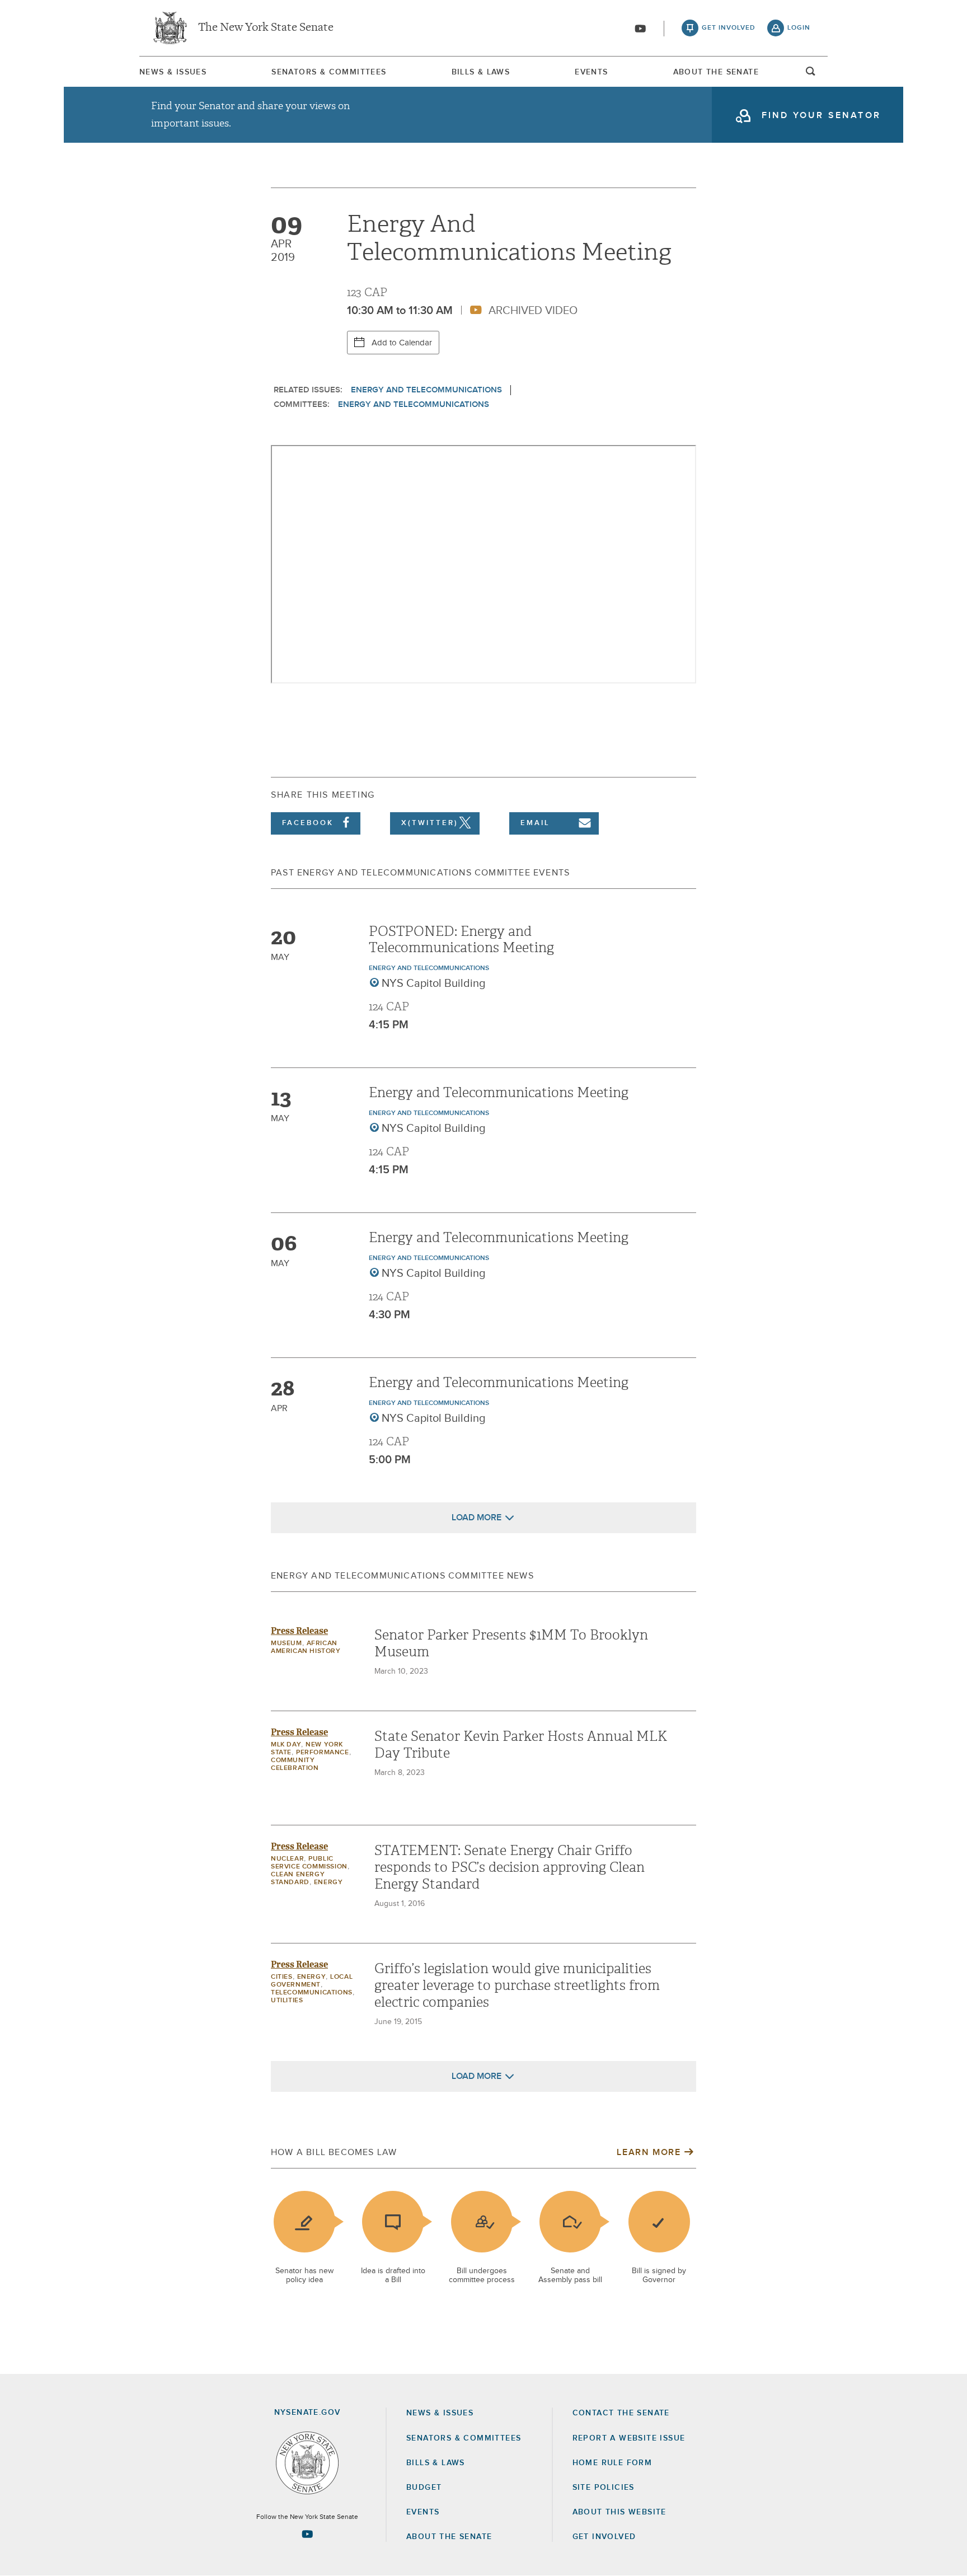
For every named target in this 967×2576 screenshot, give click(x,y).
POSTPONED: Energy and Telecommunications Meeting (461, 940)
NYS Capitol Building (434, 983)
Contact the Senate (621, 2413)
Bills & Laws (481, 72)
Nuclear (287, 1859)
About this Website (619, 2512)
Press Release (299, 1631)
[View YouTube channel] (640, 29)
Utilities (287, 2001)
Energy (328, 1882)
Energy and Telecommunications (426, 390)
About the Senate (449, 2537)
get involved (729, 28)
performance (323, 1753)
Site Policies (604, 2488)
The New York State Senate (266, 28)
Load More (477, 1518)
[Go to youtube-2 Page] (307, 2534)
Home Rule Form (612, 2463)
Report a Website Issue (629, 2438)
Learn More (649, 2152)
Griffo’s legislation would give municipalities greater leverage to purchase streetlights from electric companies (517, 1985)
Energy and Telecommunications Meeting (499, 1093)
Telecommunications (312, 1993)
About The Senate (716, 72)
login (799, 28)
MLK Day (286, 1745)
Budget (424, 2488)
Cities (282, 1977)
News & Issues (173, 72)
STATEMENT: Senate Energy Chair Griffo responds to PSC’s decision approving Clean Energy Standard (510, 1867)
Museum (287, 1643)
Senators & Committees (329, 72)
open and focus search (811, 74)
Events (591, 72)
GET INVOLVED (604, 2537)
